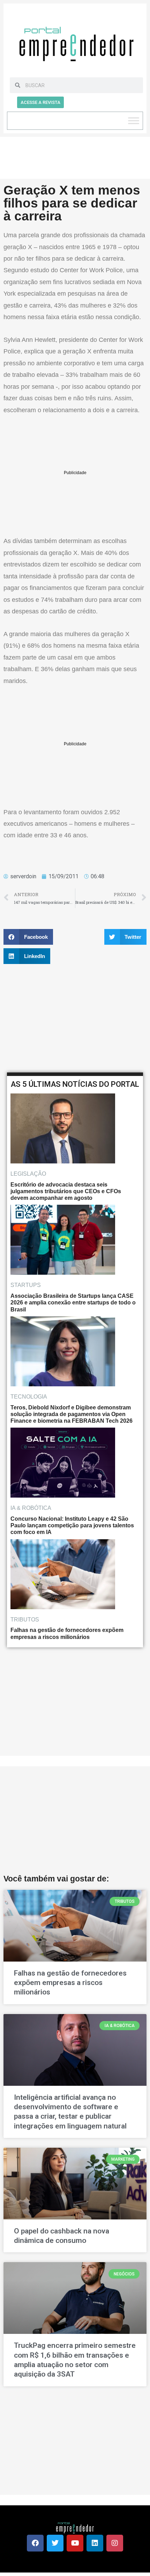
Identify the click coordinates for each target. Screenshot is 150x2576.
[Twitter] (55, 2543)
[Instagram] (115, 2543)
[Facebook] (35, 2543)
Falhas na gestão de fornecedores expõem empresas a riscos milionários (70, 1983)
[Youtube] (75, 2543)
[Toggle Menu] (134, 121)
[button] (28, 937)
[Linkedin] (95, 2543)
